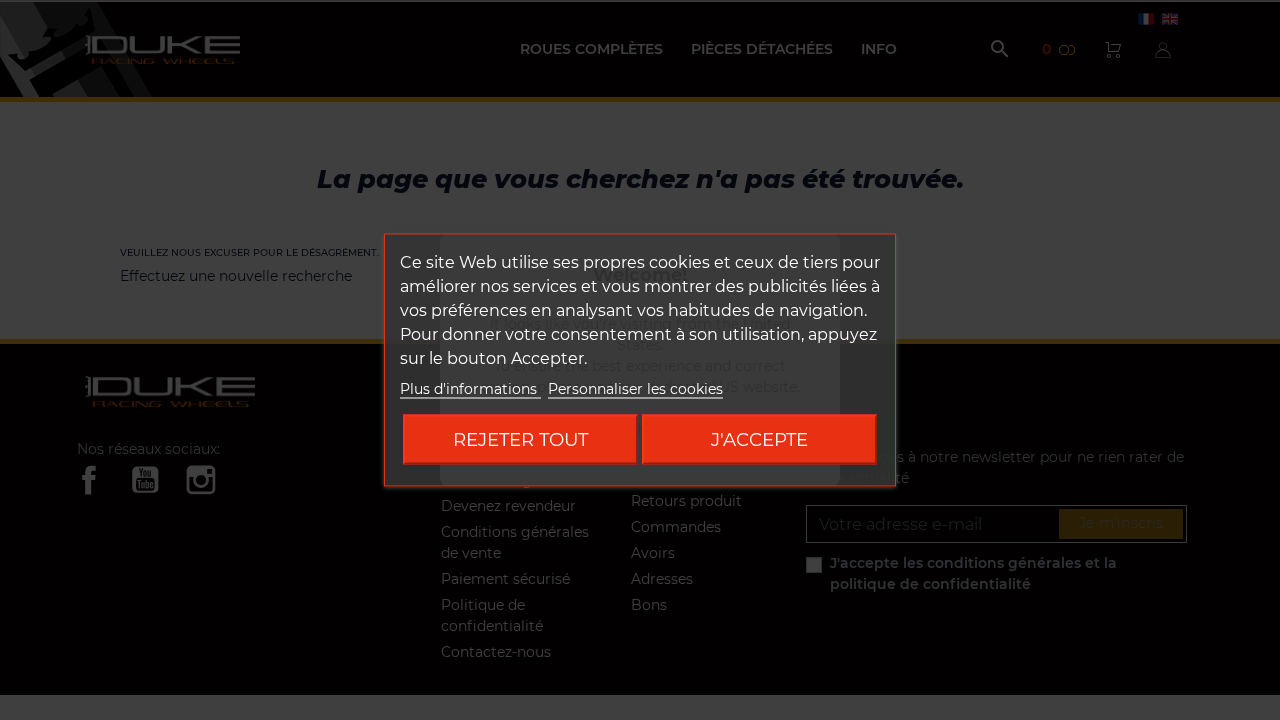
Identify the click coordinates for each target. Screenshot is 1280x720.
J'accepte (759, 439)
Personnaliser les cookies (635, 389)
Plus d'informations (470, 389)
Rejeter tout (520, 439)
